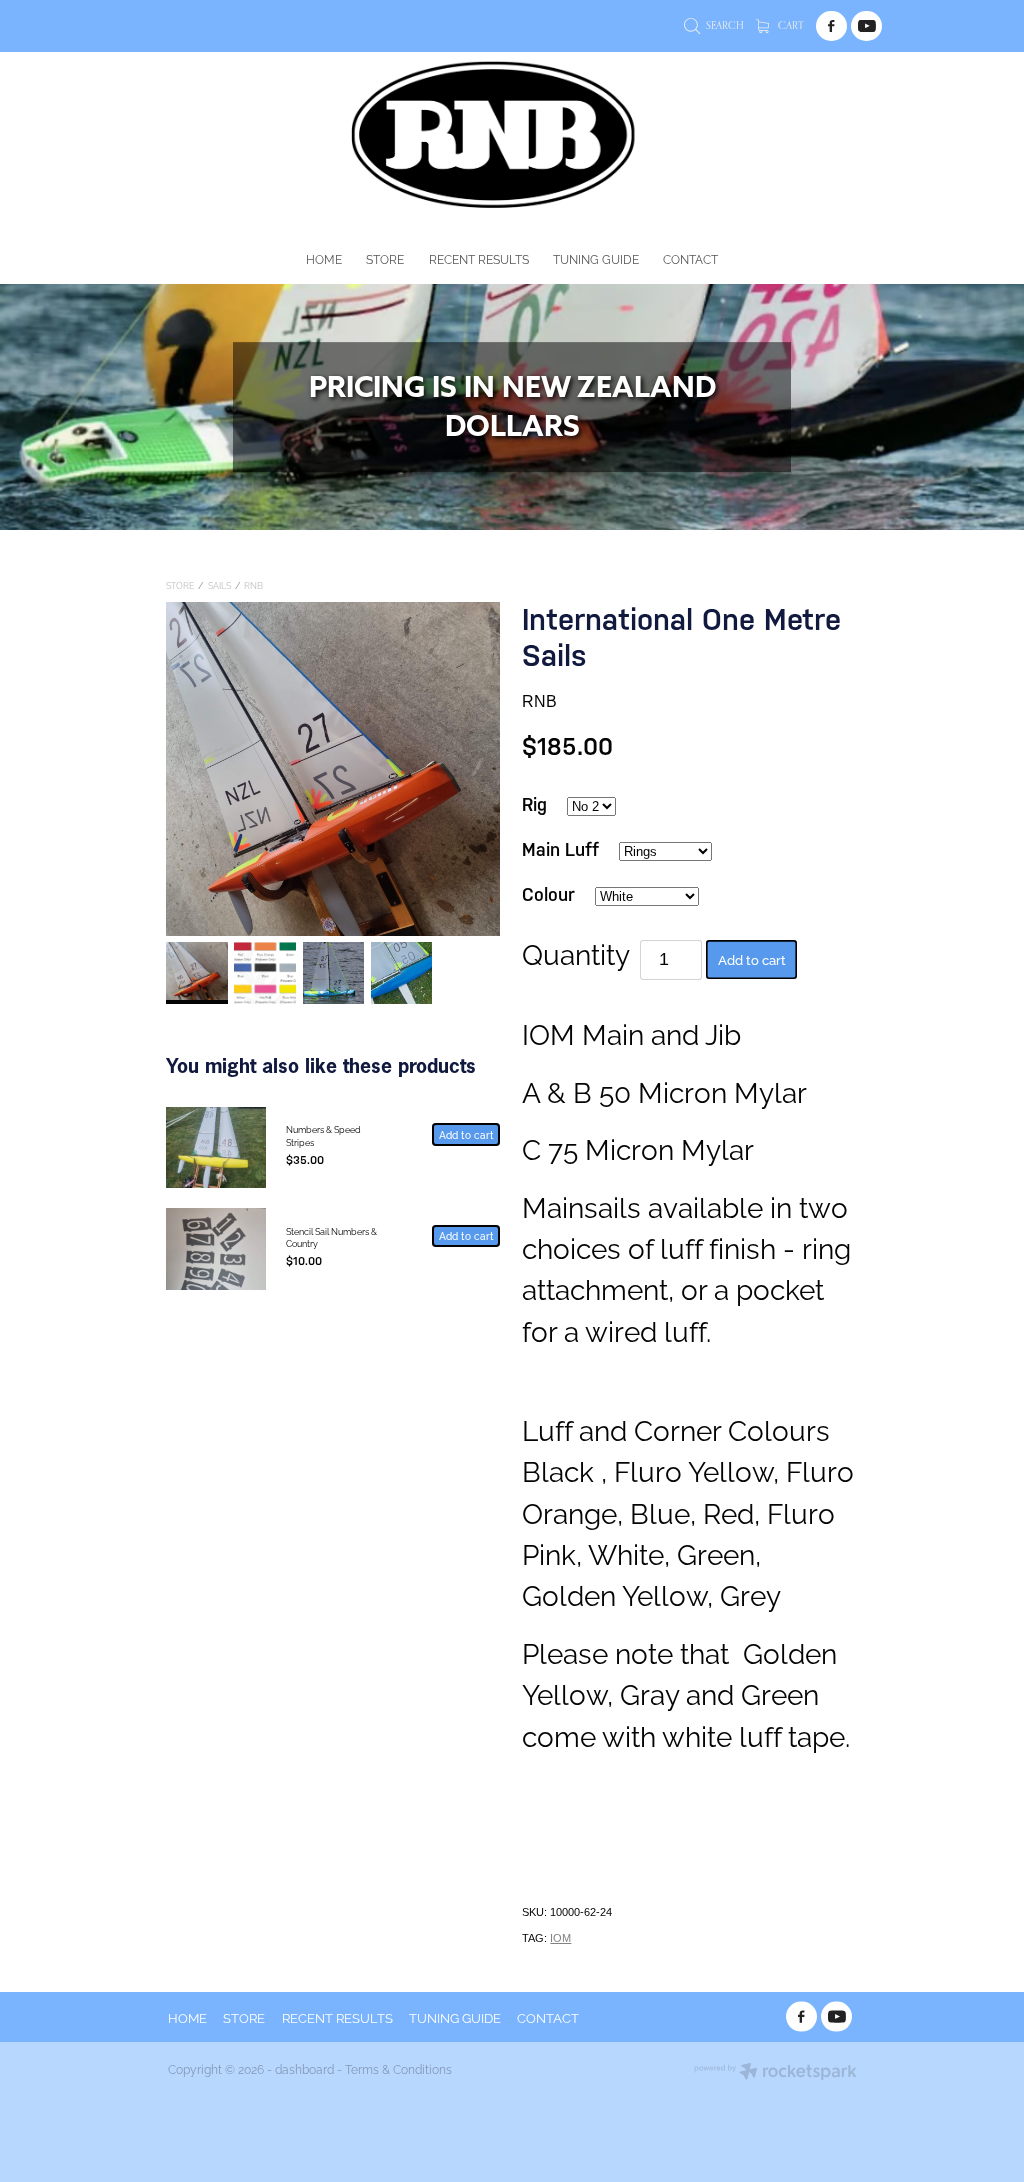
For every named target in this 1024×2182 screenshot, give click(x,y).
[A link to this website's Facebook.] (831, 26)
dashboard (304, 2068)
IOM (560, 1938)
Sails (219, 585)
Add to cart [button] (752, 959)
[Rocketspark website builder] (775, 2073)
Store (180, 585)
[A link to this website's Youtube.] (866, 26)
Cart (789, 25)
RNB (253, 585)
